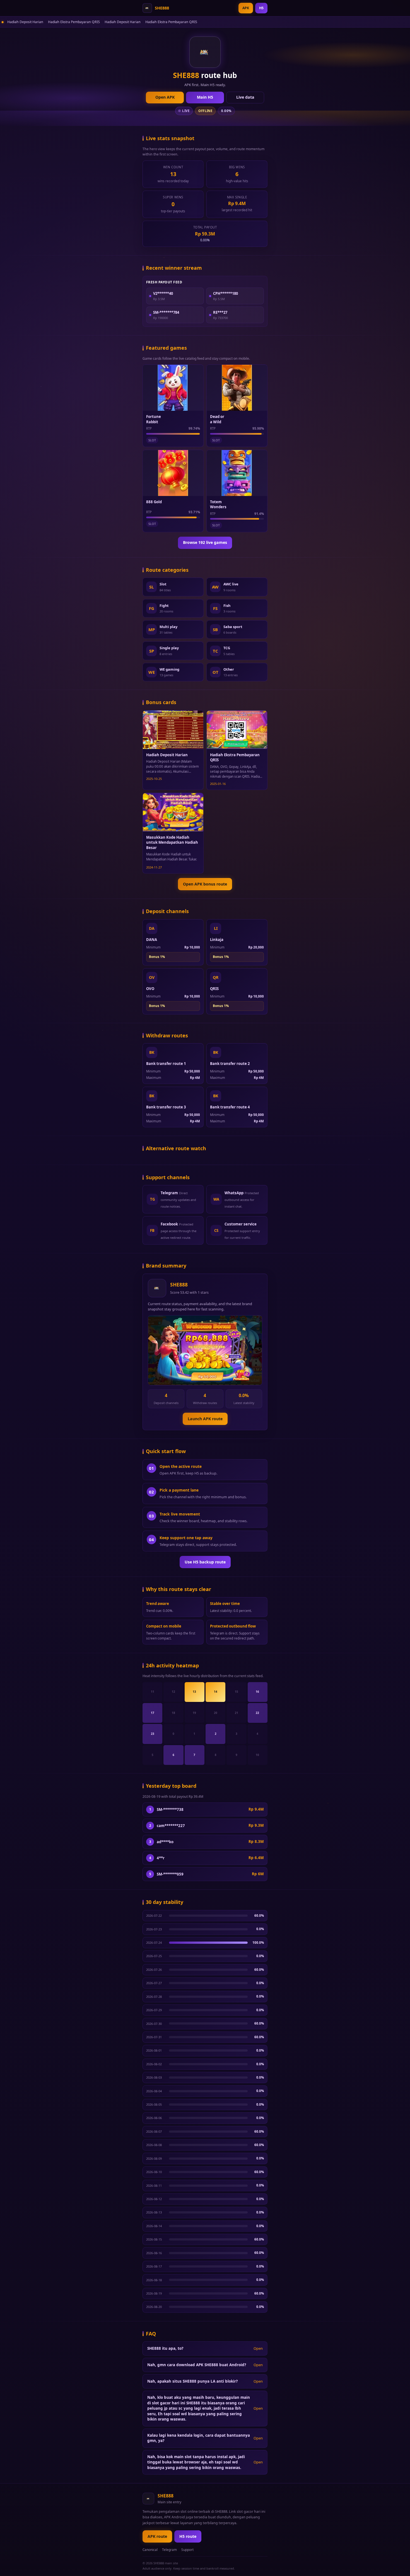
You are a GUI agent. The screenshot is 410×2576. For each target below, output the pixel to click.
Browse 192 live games (205, 542)
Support (187, 2550)
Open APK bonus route (205, 884)
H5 (261, 8)
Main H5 (205, 97)
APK (246, 8)
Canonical (150, 2550)
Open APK (165, 97)
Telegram (169, 2550)
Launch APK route (205, 1419)
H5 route (188, 2536)
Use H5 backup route (205, 1562)
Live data (245, 97)
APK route (157, 2536)
